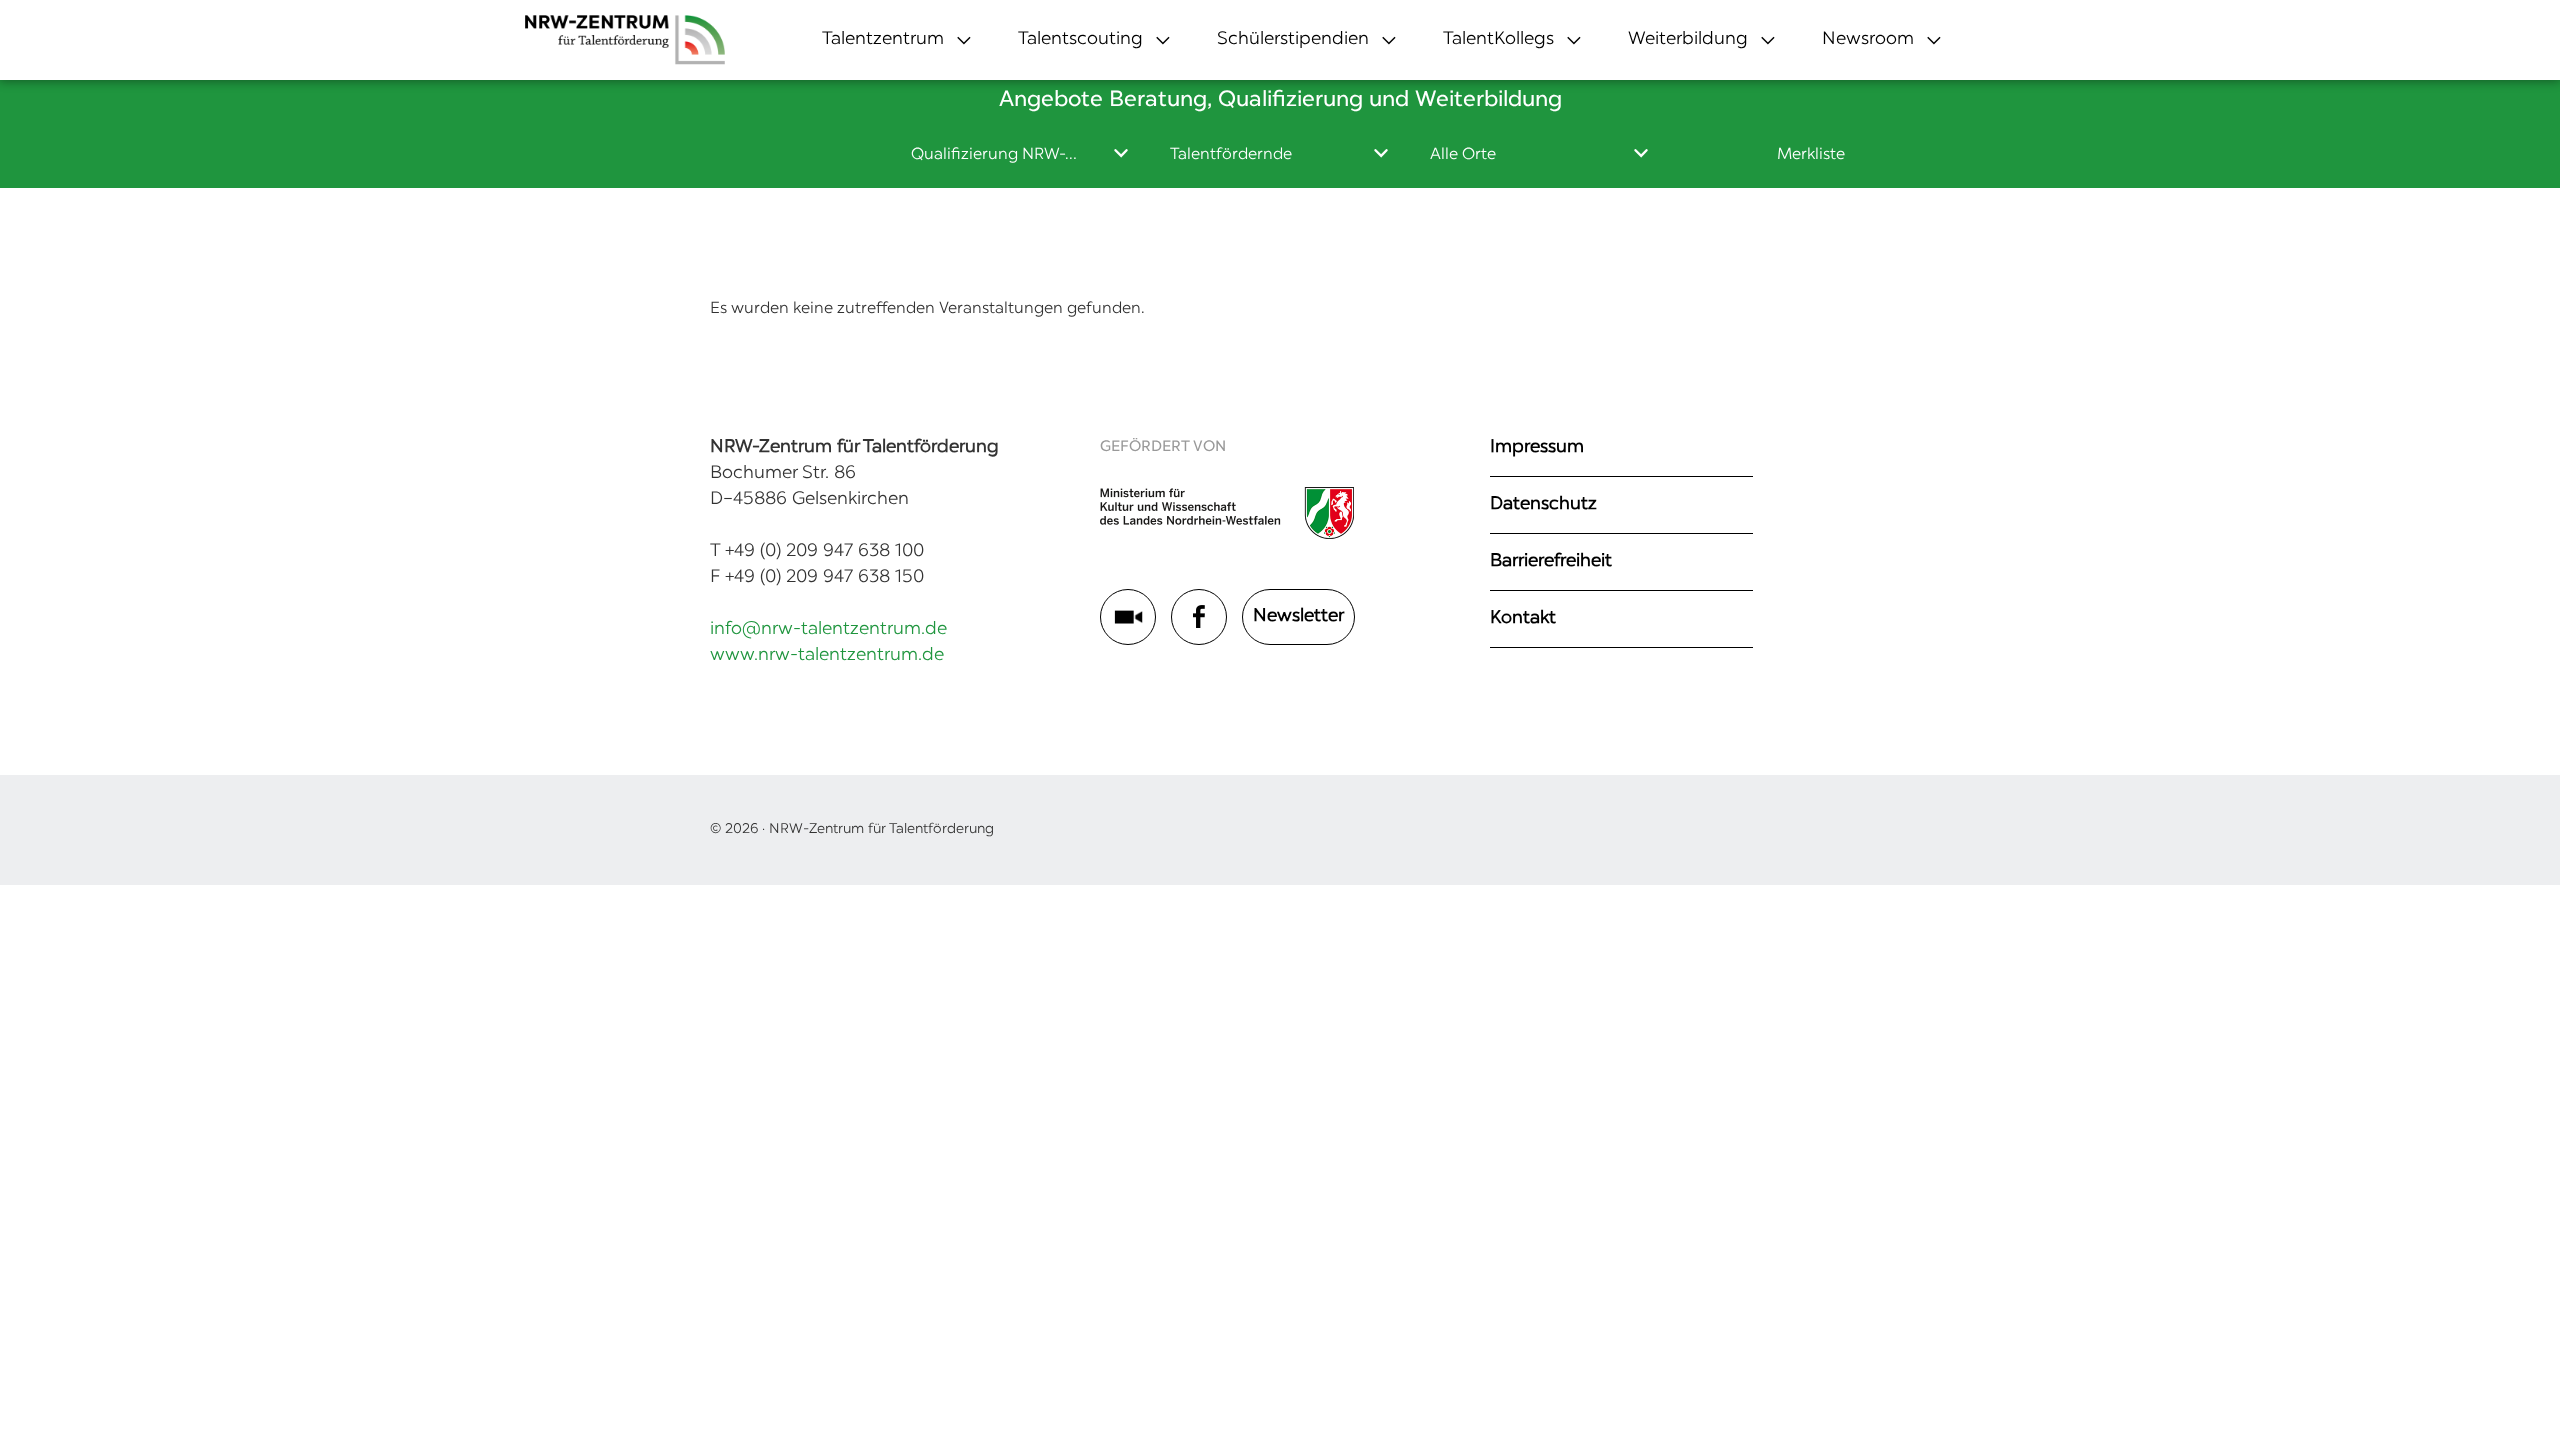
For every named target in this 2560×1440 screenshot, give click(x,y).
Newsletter (1298, 617)
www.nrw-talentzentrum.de (827, 656)
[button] (883, 40)
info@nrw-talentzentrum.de (828, 630)
